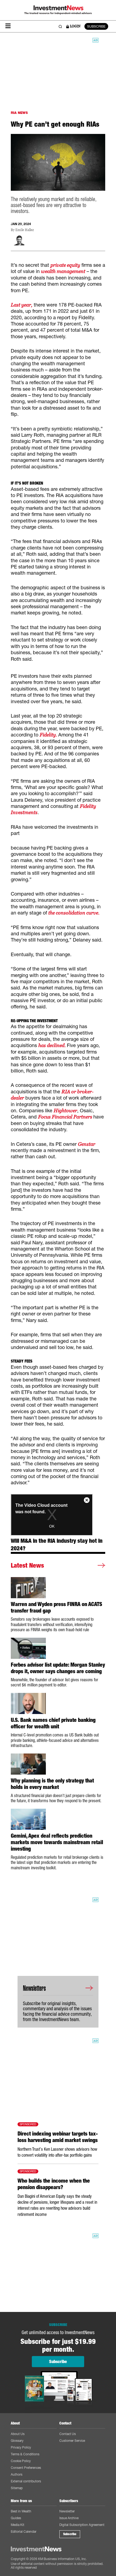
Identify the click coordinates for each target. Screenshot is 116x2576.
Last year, (22, 305)
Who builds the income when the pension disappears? (54, 2184)
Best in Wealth (21, 2511)
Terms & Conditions (25, 2454)
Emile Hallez (25, 230)
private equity (65, 265)
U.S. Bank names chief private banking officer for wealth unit (53, 1723)
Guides (16, 2518)
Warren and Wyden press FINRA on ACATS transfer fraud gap (57, 1607)
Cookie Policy (21, 2461)
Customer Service (72, 2441)
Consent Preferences (26, 2468)
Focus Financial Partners (66, 1117)
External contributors (26, 2481)
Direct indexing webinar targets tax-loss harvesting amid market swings (58, 2137)
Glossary (17, 2441)
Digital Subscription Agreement (82, 2525)
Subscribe (70, 2534)
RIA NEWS (19, 113)
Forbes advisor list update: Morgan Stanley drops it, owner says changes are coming (58, 1668)
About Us (18, 2434)
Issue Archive (69, 2518)
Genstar (87, 1144)
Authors (17, 2474)
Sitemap (17, 2488)
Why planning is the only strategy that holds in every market (52, 1784)
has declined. (53, 1045)
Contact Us (68, 2434)
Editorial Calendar (24, 2531)
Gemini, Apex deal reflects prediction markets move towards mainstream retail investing (57, 1842)
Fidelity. (49, 735)
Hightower (65, 1111)
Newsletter (67, 2511)
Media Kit (18, 2525)
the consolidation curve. (74, 913)
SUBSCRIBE (96, 26)
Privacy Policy (21, 2447)
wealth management (63, 271)
